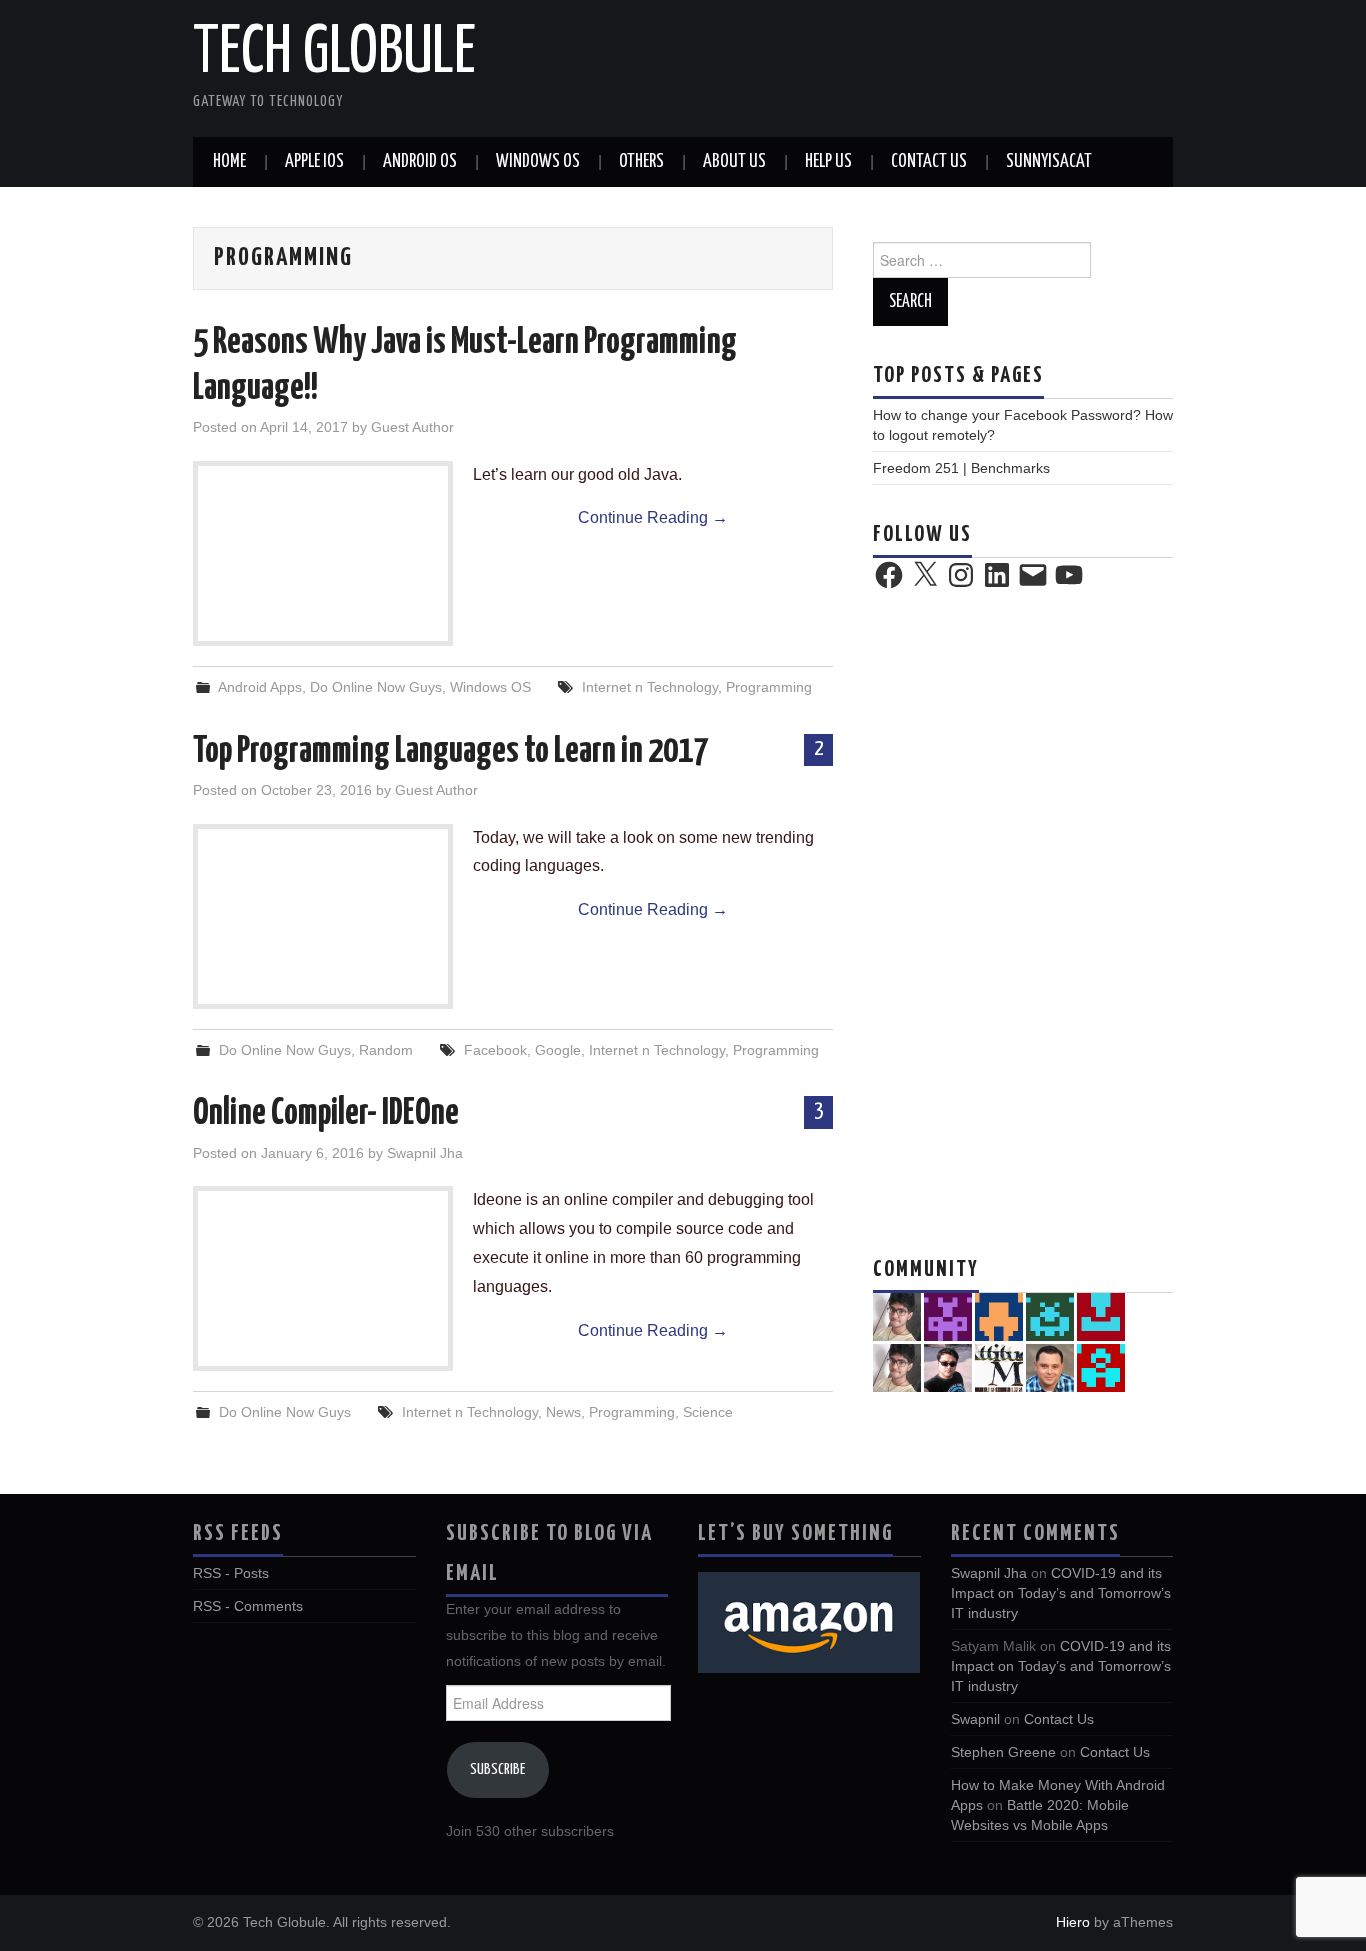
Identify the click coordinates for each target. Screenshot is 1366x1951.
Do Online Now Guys (376, 687)
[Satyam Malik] (999, 1316)
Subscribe (497, 1769)
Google (558, 1050)
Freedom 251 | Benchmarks (961, 468)
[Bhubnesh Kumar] (1101, 1367)
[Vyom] (948, 1367)
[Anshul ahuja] (999, 1367)
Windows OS (538, 162)
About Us (734, 162)
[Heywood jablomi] (1101, 1316)
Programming (769, 687)
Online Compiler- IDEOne (326, 1114)
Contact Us (929, 162)
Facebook (495, 1050)
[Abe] (1050, 1367)
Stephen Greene (1003, 1752)
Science (708, 1412)
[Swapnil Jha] (897, 1367)
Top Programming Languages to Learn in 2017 (450, 752)
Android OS (420, 162)
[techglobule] (1050, 1316)
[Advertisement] (1023, 920)
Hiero (1073, 1922)
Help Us (828, 162)
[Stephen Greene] (897, 1316)
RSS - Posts (231, 1573)
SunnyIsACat (1049, 162)
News (563, 1412)
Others (641, 162)
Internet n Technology (650, 687)
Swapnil (975, 1719)
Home (229, 162)
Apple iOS (314, 162)
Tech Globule (334, 54)
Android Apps (260, 687)
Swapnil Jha (425, 1153)
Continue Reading (653, 517)
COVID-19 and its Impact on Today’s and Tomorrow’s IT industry (1061, 1593)
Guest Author (412, 427)
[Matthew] (948, 1316)
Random (386, 1050)
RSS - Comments (248, 1606)
